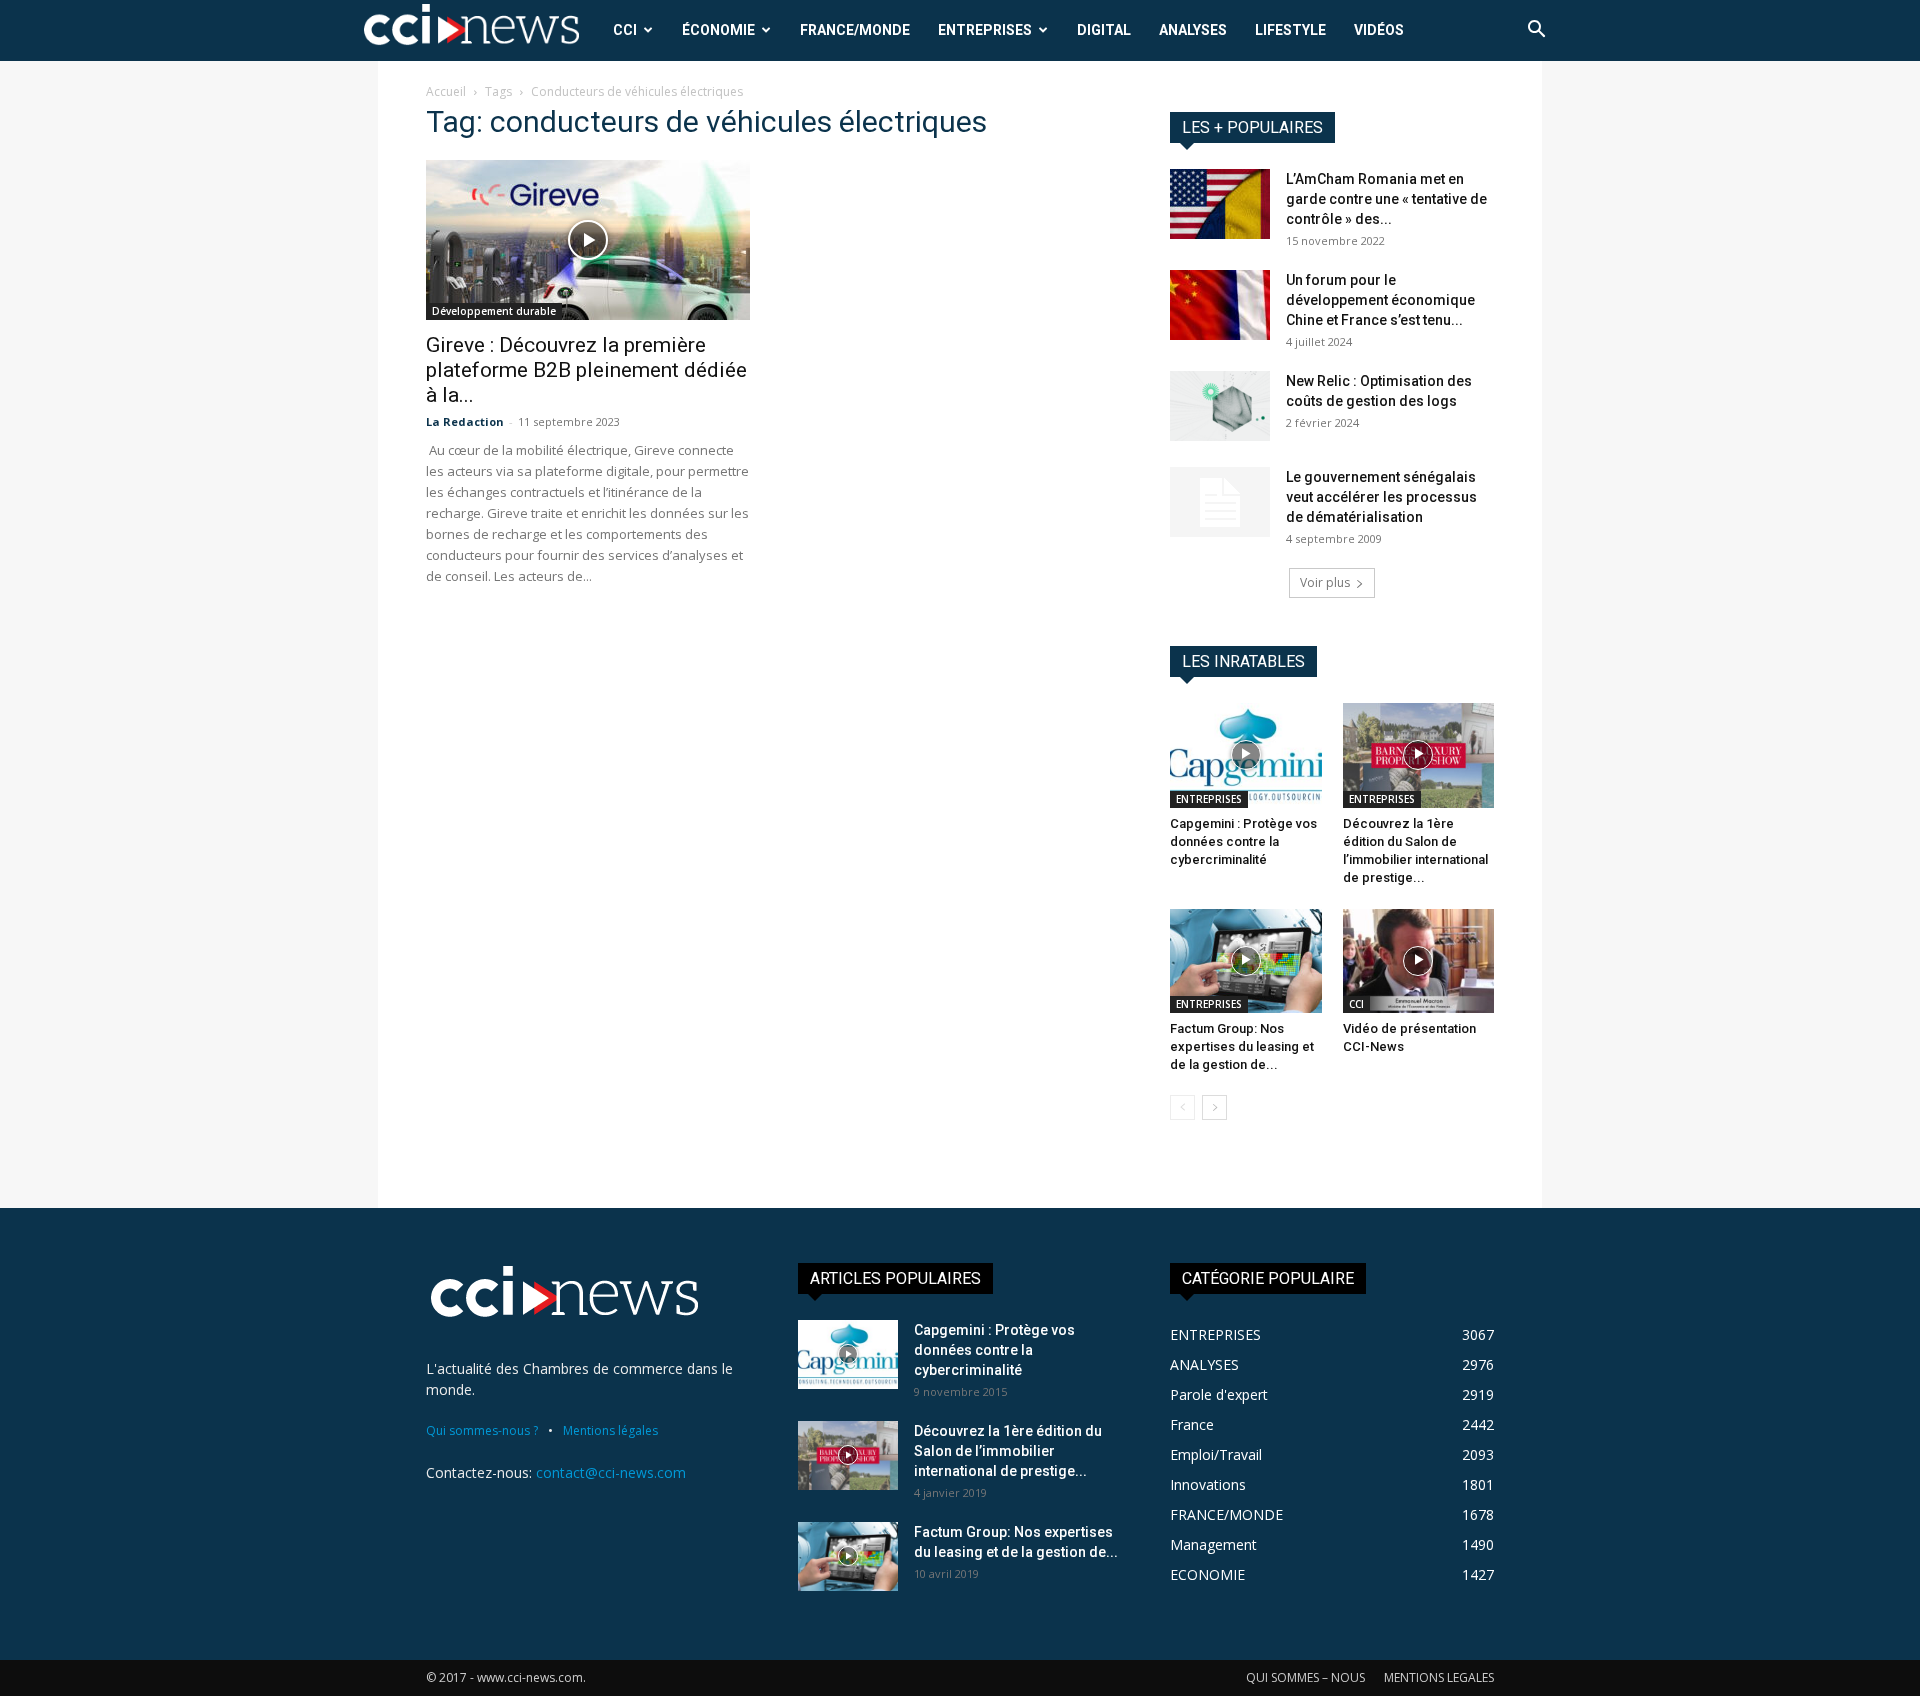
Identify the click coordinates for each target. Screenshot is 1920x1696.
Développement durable (494, 311)
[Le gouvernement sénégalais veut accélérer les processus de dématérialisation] (1220, 502)
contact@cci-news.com (611, 1472)
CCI (625, 30)
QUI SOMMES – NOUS (1305, 1677)
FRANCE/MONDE (855, 30)
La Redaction (465, 421)
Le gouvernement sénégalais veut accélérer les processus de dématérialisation (1381, 497)
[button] (1536, 31)
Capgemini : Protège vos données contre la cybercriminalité (1243, 841)
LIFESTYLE (1290, 30)
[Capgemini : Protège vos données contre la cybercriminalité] (1246, 755)
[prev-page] (1182, 1107)
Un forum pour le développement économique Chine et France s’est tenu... (1380, 300)
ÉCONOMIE (718, 30)
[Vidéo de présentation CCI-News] (1419, 961)
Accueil (446, 91)
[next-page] (1214, 1107)
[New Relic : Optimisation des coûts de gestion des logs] (1220, 406)
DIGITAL (1104, 30)
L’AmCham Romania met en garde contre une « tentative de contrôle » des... (1386, 199)
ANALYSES (1193, 30)
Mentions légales (610, 1430)
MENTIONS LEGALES (1439, 1677)
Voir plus (1325, 582)
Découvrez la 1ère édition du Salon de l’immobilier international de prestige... (1008, 1451)
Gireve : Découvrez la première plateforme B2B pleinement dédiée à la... (586, 370)
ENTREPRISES (985, 30)
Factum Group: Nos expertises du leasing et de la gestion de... (1242, 1046)
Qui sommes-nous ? (482, 1430)
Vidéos (1379, 30)
